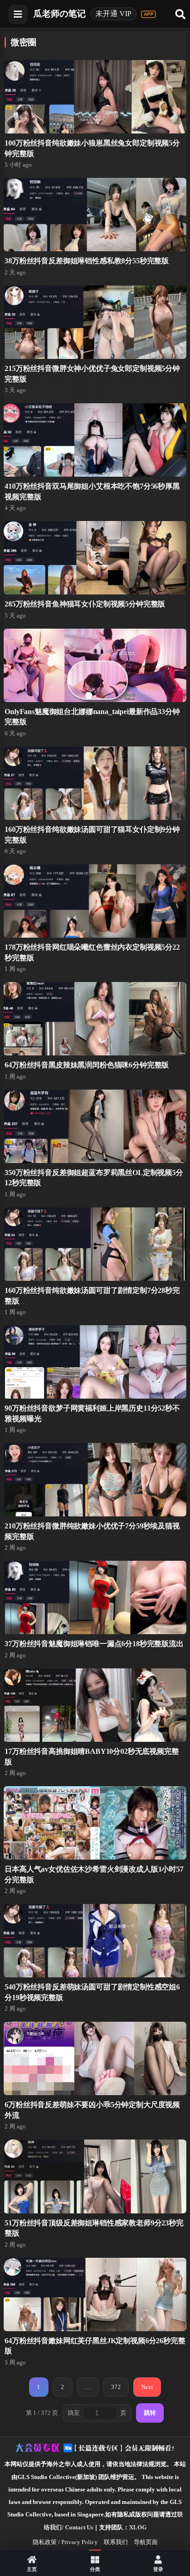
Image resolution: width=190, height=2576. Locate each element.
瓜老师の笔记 (59, 14)
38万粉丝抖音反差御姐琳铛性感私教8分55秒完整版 (87, 261)
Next (147, 2387)
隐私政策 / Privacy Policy (65, 2542)
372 (116, 2387)
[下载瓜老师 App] (148, 14)
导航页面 (146, 2542)
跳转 (150, 2413)
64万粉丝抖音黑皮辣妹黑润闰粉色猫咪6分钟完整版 (87, 1065)
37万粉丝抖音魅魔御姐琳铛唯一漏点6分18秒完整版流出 (94, 1644)
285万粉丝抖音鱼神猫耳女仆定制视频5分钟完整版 (85, 604)
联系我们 (116, 2542)
